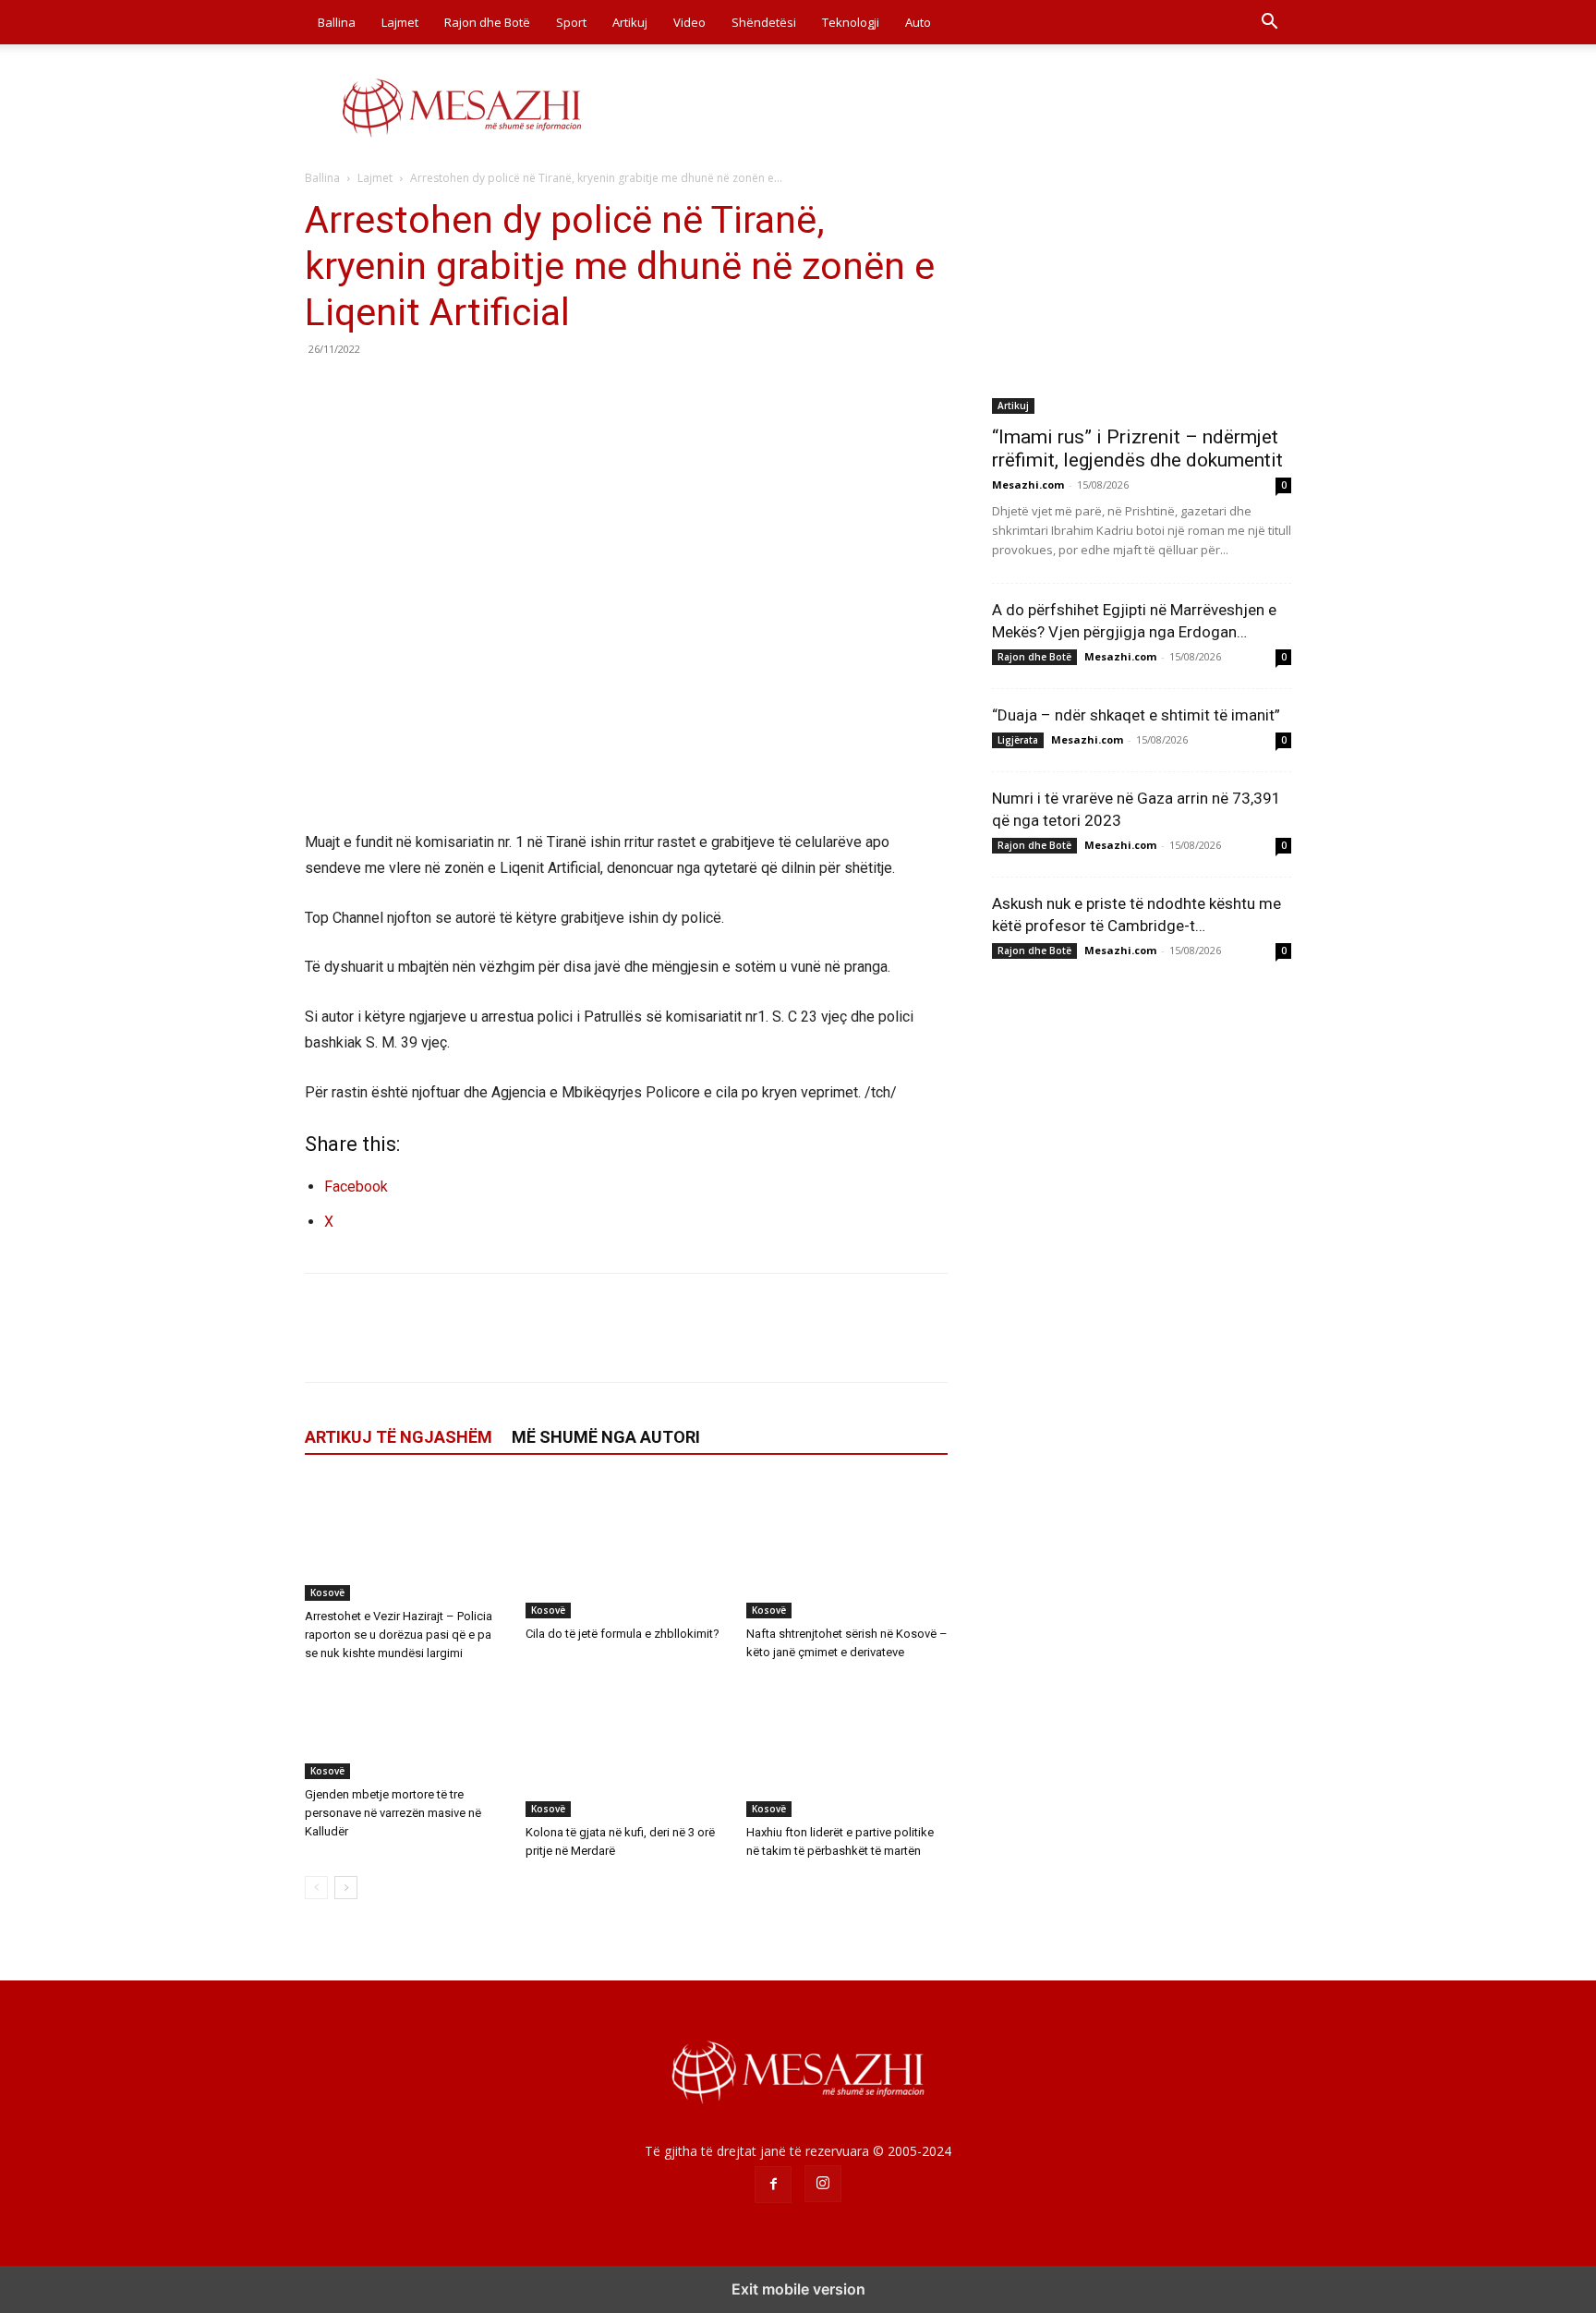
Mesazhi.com (1028, 484)
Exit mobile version (798, 2289)
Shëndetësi (764, 22)
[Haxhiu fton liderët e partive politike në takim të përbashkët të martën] (847, 1748)
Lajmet (400, 22)
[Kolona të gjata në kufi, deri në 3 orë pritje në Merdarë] (626, 1748)
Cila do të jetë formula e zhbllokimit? (623, 1634)
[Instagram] (823, 2184)
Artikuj (630, 22)
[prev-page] (316, 1888)
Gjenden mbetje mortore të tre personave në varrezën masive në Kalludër (393, 1813)
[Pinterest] (408, 391)
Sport (571, 22)
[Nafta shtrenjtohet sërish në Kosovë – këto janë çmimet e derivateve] (847, 1549)
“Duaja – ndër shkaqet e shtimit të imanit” (1136, 715)
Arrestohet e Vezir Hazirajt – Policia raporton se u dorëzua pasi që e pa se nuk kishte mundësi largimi (399, 1635)
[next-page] (346, 1888)
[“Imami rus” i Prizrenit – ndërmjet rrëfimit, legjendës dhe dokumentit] (1142, 305)
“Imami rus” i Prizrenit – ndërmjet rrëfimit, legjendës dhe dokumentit (1137, 448)
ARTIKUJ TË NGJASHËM (399, 1437)
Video (689, 22)
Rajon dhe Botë (487, 22)
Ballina (337, 22)
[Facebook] (323, 391)
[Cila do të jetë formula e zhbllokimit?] (626, 1549)
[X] (366, 391)
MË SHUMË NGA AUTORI (606, 1437)
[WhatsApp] (451, 391)
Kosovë (327, 1592)
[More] (494, 391)
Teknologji (851, 22)
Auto (918, 22)
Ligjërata (1018, 740)
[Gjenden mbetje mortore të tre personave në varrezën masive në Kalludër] (405, 1729)
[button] (1269, 24)
